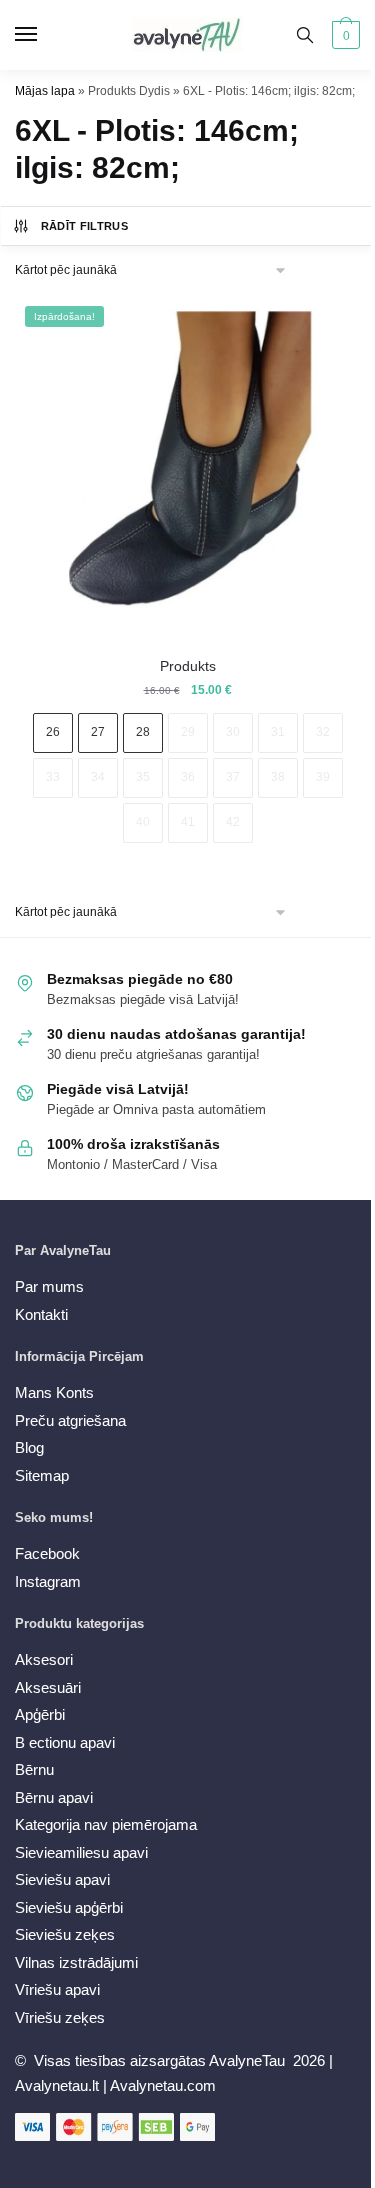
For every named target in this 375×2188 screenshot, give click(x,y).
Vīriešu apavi (57, 1989)
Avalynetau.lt (59, 2085)
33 (53, 777)
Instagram (48, 1581)
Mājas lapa (45, 91)
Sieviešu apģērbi (69, 1907)
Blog (29, 1447)
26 (53, 732)
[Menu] (45, 35)
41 (188, 822)
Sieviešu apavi (62, 1879)
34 (98, 777)
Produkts (188, 666)
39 (323, 777)
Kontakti (41, 1314)
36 (188, 777)
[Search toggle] (305, 35)
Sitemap (42, 1475)
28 (143, 732)
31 (278, 732)
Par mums (49, 1286)
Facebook (47, 1553)
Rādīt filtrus (84, 226)
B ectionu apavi (65, 1742)
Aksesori (44, 1659)
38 (278, 777)
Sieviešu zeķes (65, 1934)
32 (323, 732)
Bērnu (34, 1769)
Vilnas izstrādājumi (76, 1962)
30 (233, 732)
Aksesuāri (48, 1687)
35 (143, 777)
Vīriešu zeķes (60, 2017)
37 (233, 777)
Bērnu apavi (54, 1797)
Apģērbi (40, 1714)
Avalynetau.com (163, 2085)
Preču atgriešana (70, 1420)
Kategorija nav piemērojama (106, 1824)
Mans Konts (54, 1392)
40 (143, 822)
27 (98, 732)
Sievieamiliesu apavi (81, 1852)
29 (188, 732)
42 (233, 822)
